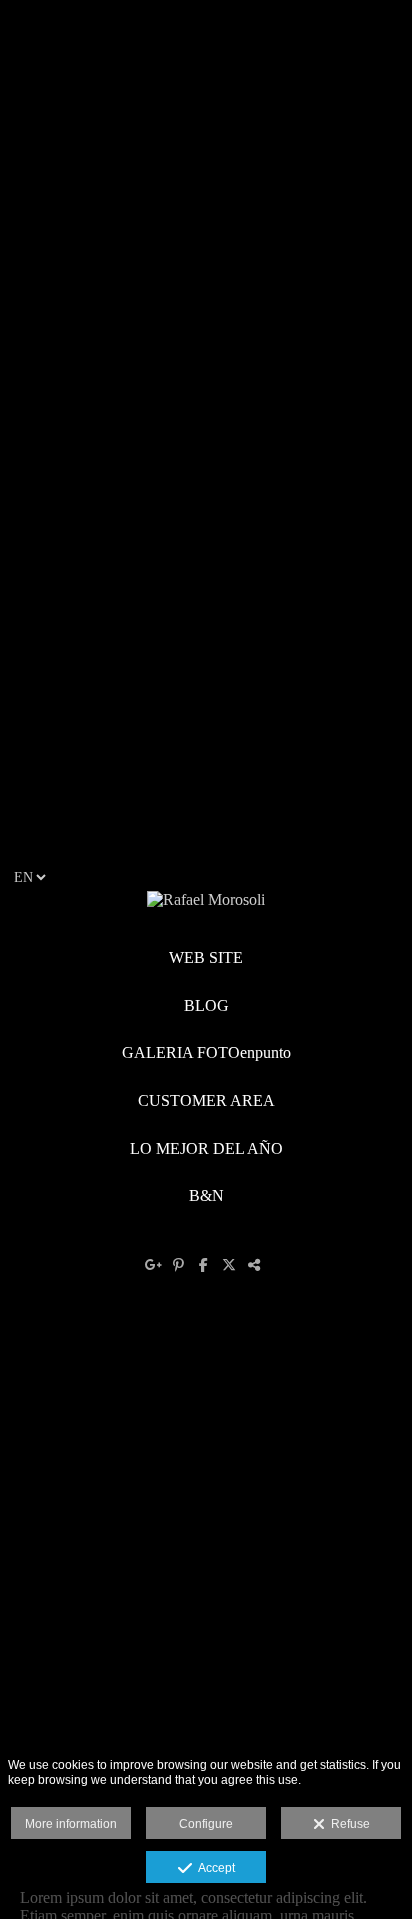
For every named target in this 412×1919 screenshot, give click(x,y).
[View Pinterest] (181, 1265)
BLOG (206, 1005)
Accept (213, 1868)
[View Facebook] (206, 1265)
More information (71, 1824)
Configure (206, 1824)
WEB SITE (206, 957)
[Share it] (256, 1265)
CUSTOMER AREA (206, 1100)
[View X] (231, 1265)
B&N (206, 1195)
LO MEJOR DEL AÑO (206, 1148)
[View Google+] (156, 1265)
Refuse (347, 1824)
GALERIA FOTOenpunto (206, 1052)
